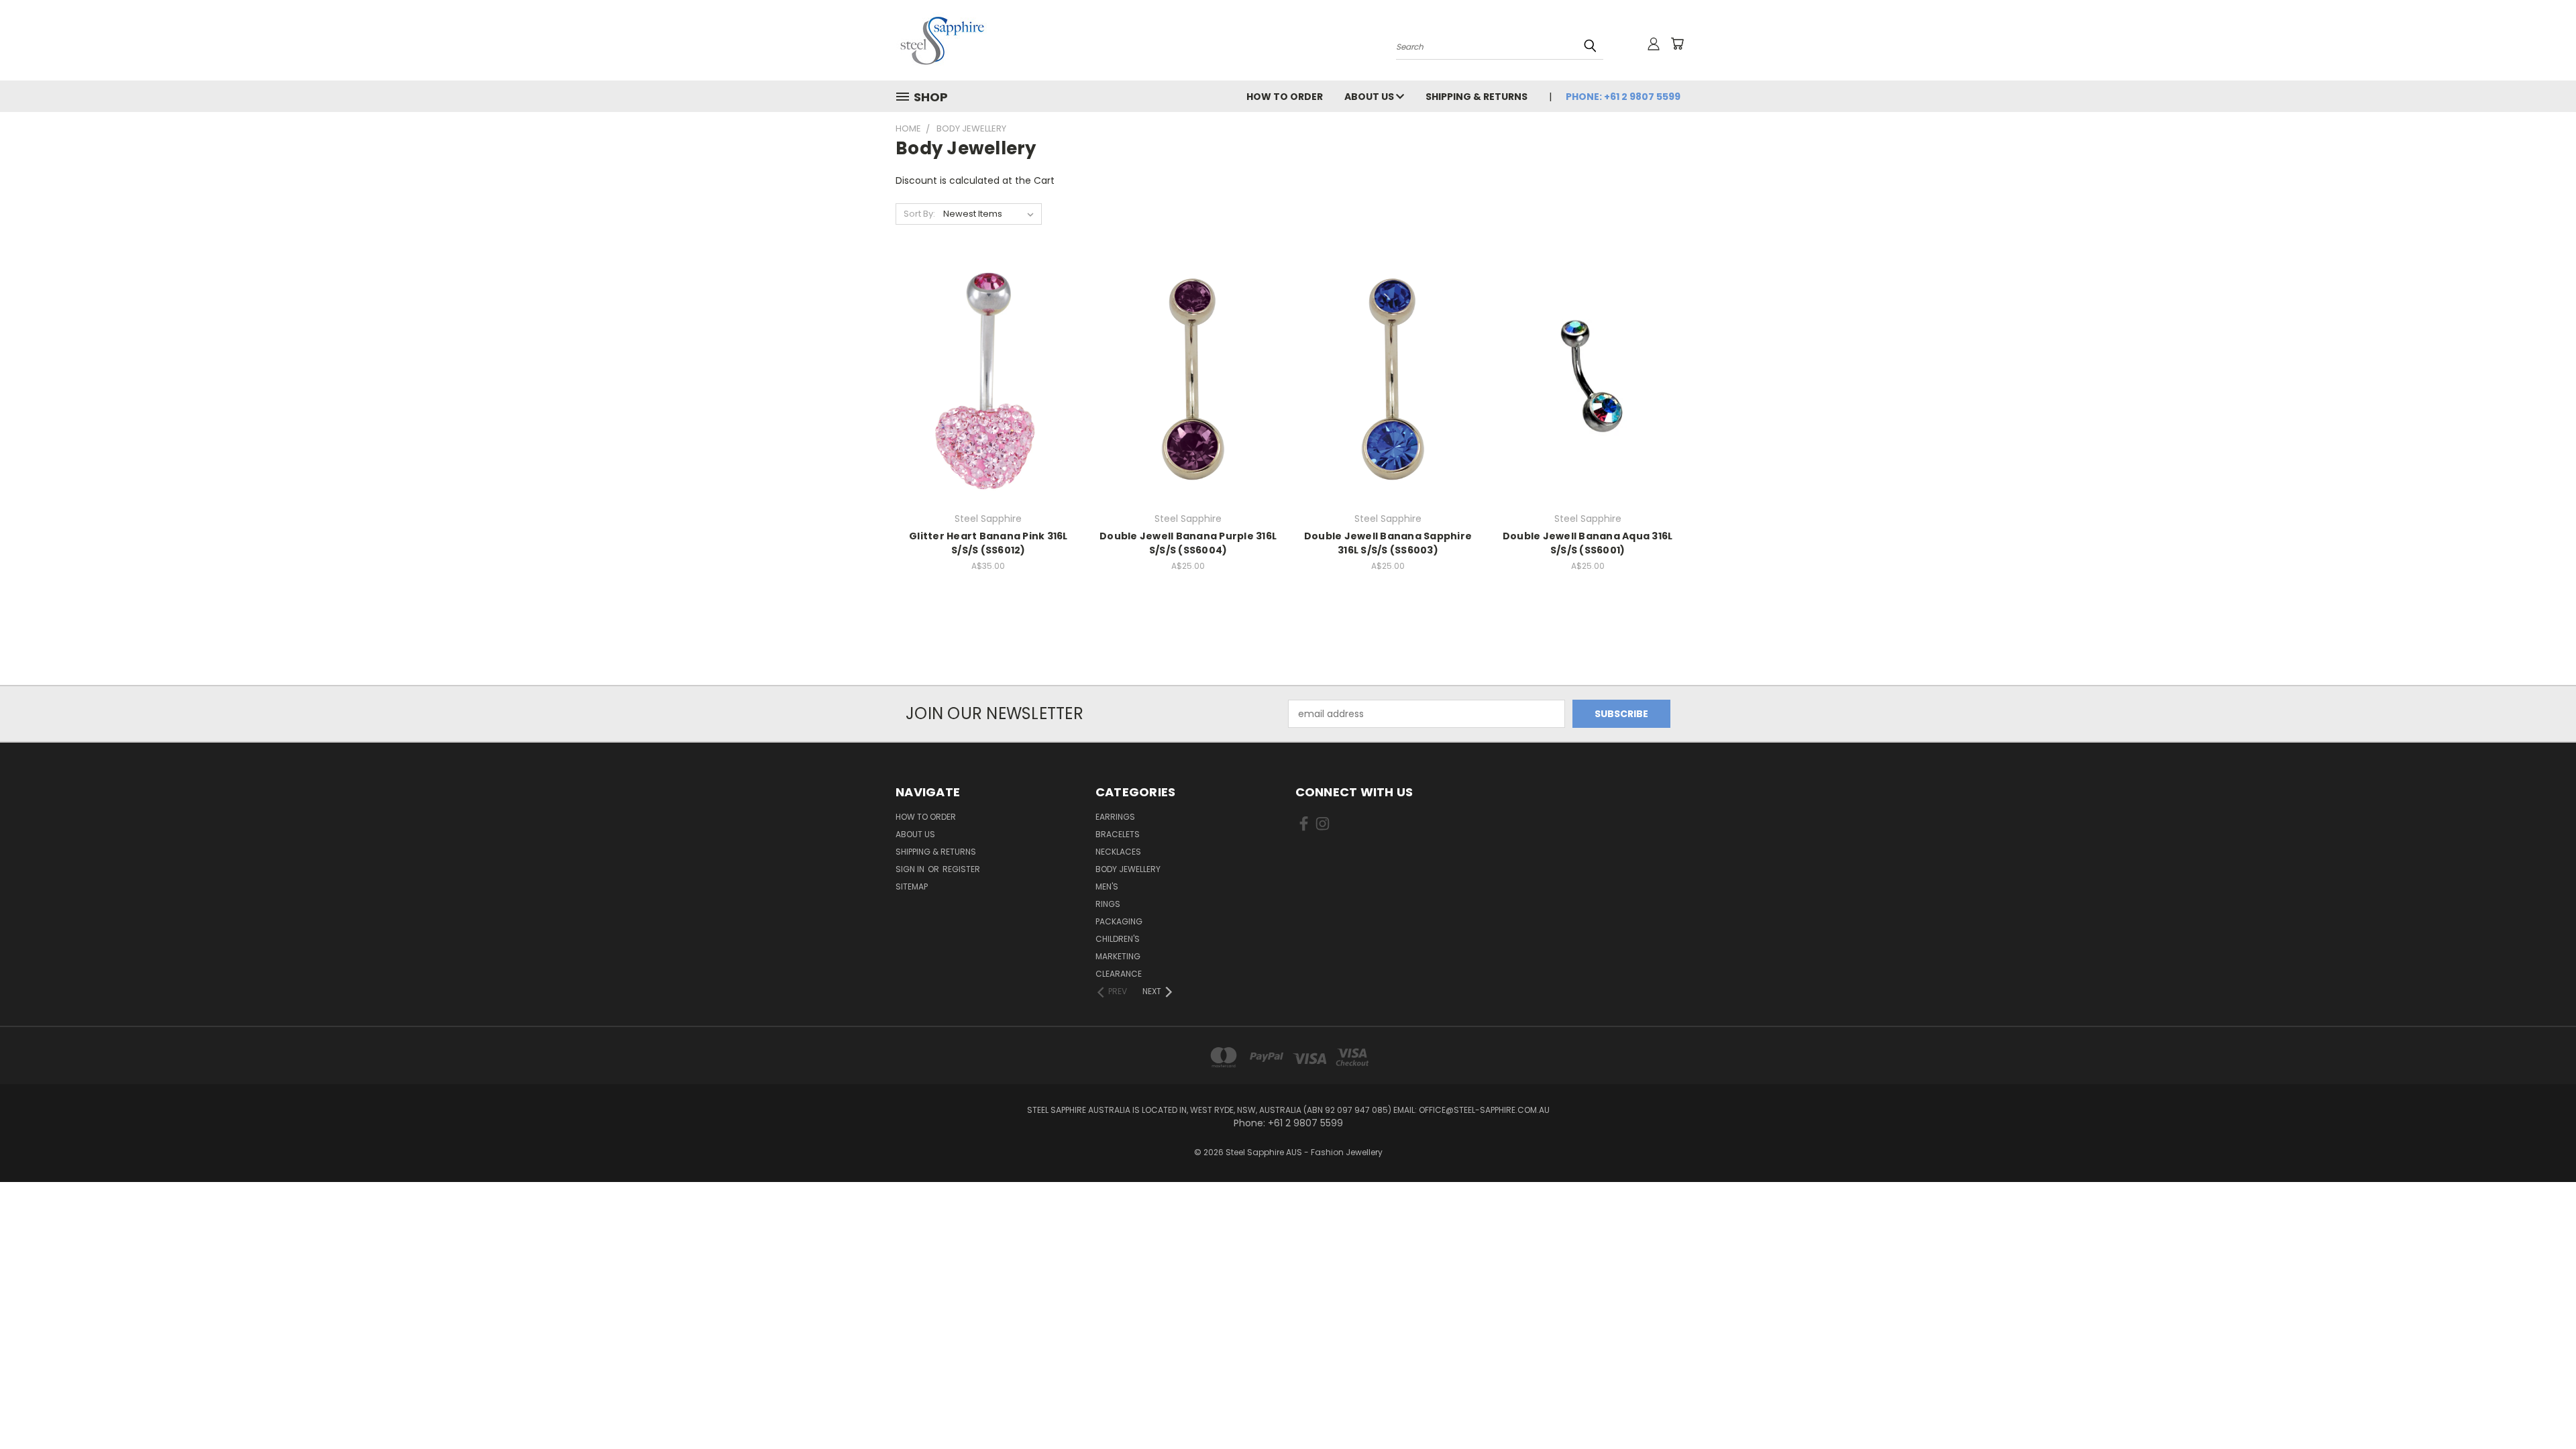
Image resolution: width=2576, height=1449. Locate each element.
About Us (1370, 97)
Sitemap (912, 887)
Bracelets (1118, 834)
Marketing (1118, 956)
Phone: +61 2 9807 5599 (1623, 97)
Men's (1107, 887)
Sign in (911, 869)
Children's (1118, 939)
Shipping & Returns (1477, 97)
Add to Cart (988, 404)
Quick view (988, 353)
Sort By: (919, 214)
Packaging (1119, 921)
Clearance (1119, 974)
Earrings (1115, 817)
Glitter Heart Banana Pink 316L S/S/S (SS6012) (988, 543)
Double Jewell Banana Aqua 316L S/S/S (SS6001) (1588, 543)
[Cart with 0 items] (1677, 44)
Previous (2541, 1407)
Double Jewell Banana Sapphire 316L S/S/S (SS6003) (1388, 543)
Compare (984, 379)
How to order (1285, 97)
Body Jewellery (1128, 869)
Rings (1108, 904)
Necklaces (1118, 852)
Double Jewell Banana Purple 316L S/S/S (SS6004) (1188, 543)
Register (961, 869)
